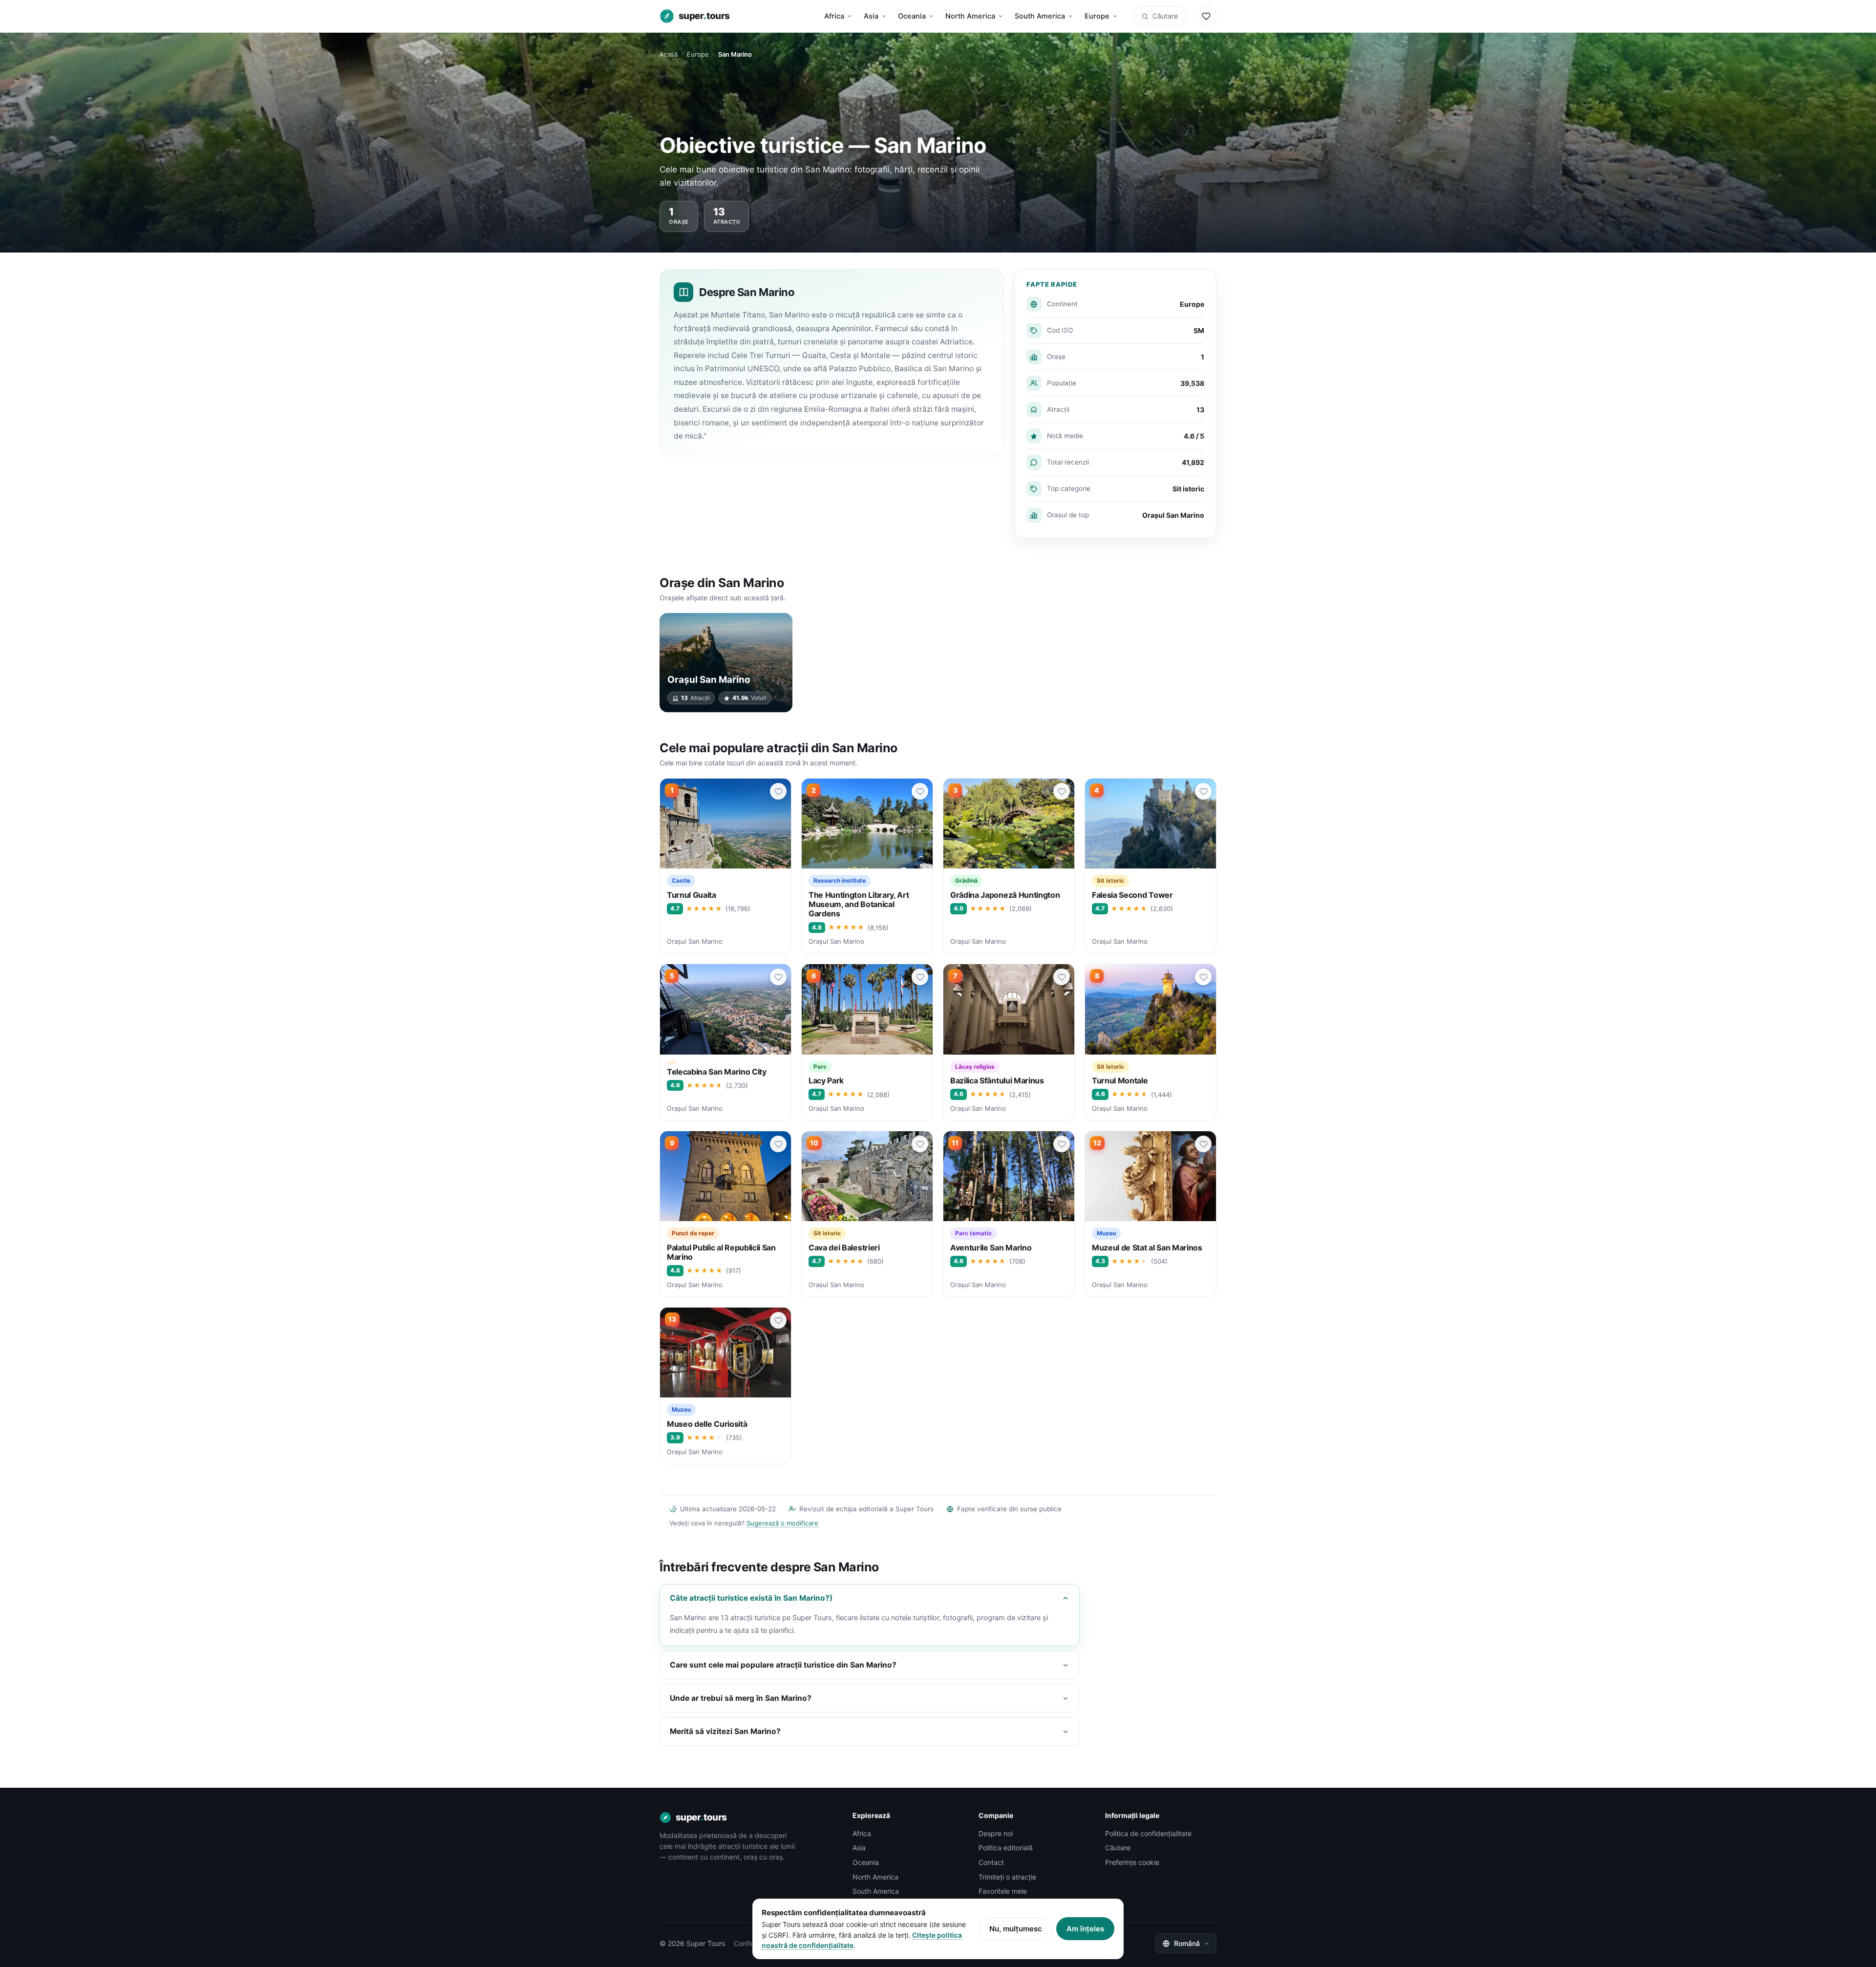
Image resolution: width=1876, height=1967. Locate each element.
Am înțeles (1085, 1929)
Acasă (669, 54)
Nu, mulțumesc (1016, 1929)
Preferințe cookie (1132, 1862)
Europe (1097, 16)
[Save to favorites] (778, 791)
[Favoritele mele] (1206, 16)
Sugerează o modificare (782, 1523)
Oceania (912, 16)
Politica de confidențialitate (1148, 1833)
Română (1187, 1943)
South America (1040, 16)
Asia (871, 16)
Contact (991, 1862)
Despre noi (996, 1833)
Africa (834, 16)
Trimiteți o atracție (1007, 1877)
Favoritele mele (1003, 1891)
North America (970, 16)
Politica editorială (1006, 1848)
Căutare (1165, 16)
